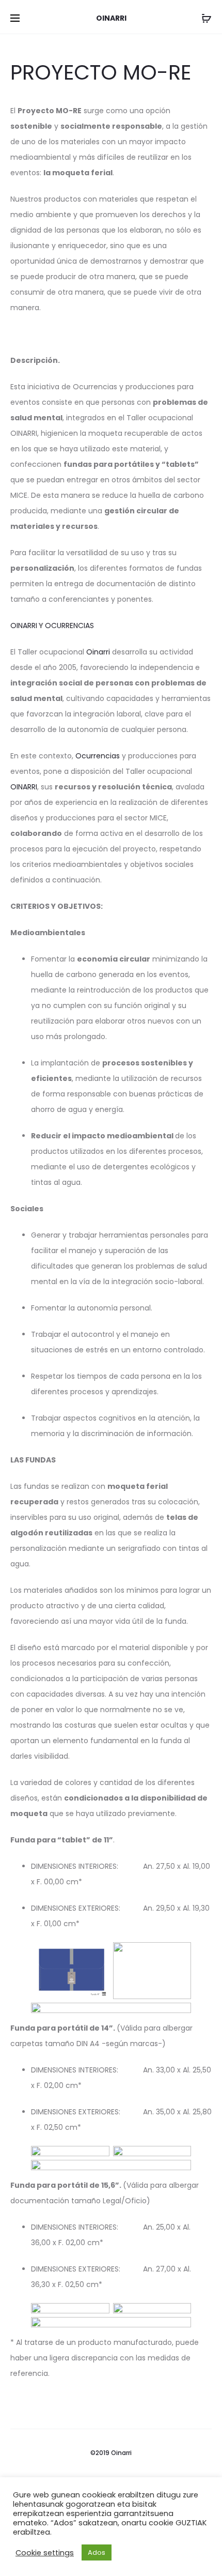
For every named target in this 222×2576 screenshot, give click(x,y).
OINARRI (24, 626)
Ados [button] (97, 2552)
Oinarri (99, 652)
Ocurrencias (99, 756)
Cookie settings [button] (45, 2553)
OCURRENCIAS (69, 626)
